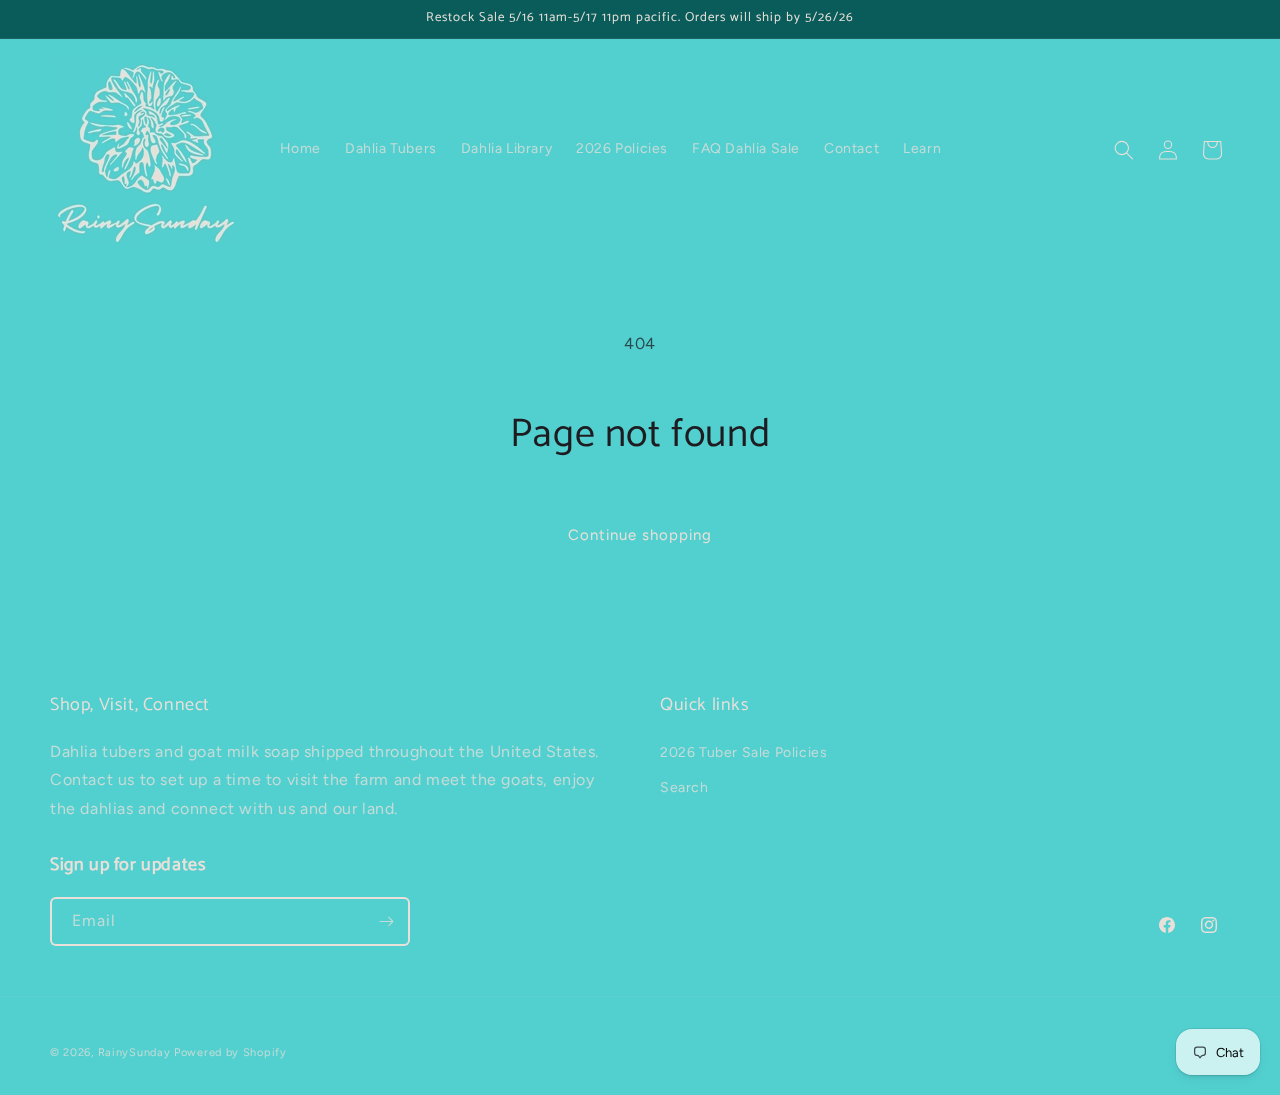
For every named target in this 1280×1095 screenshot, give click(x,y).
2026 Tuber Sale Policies (743, 752)
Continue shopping (640, 535)
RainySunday (134, 1052)
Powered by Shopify (230, 1052)
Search (684, 787)
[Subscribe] (386, 921)
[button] (1124, 150)
